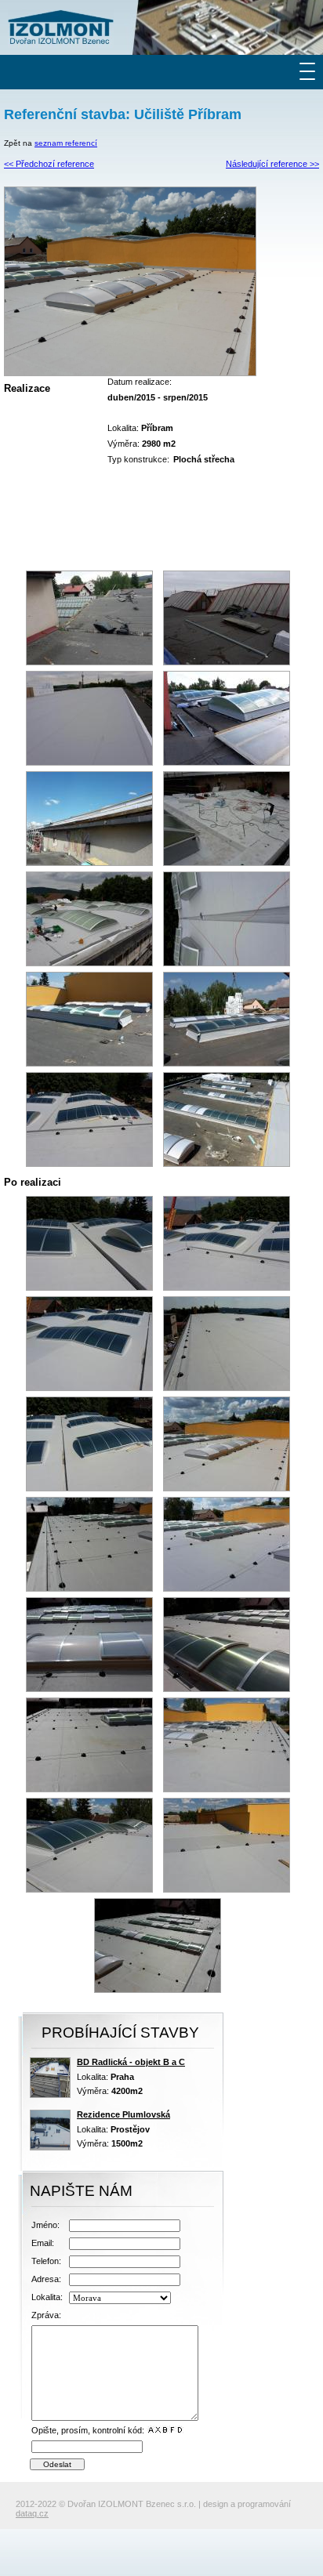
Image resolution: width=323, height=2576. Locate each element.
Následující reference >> (272, 164)
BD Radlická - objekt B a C (131, 2062)
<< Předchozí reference (49, 164)
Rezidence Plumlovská (123, 2114)
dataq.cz (32, 2513)
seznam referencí (66, 143)
